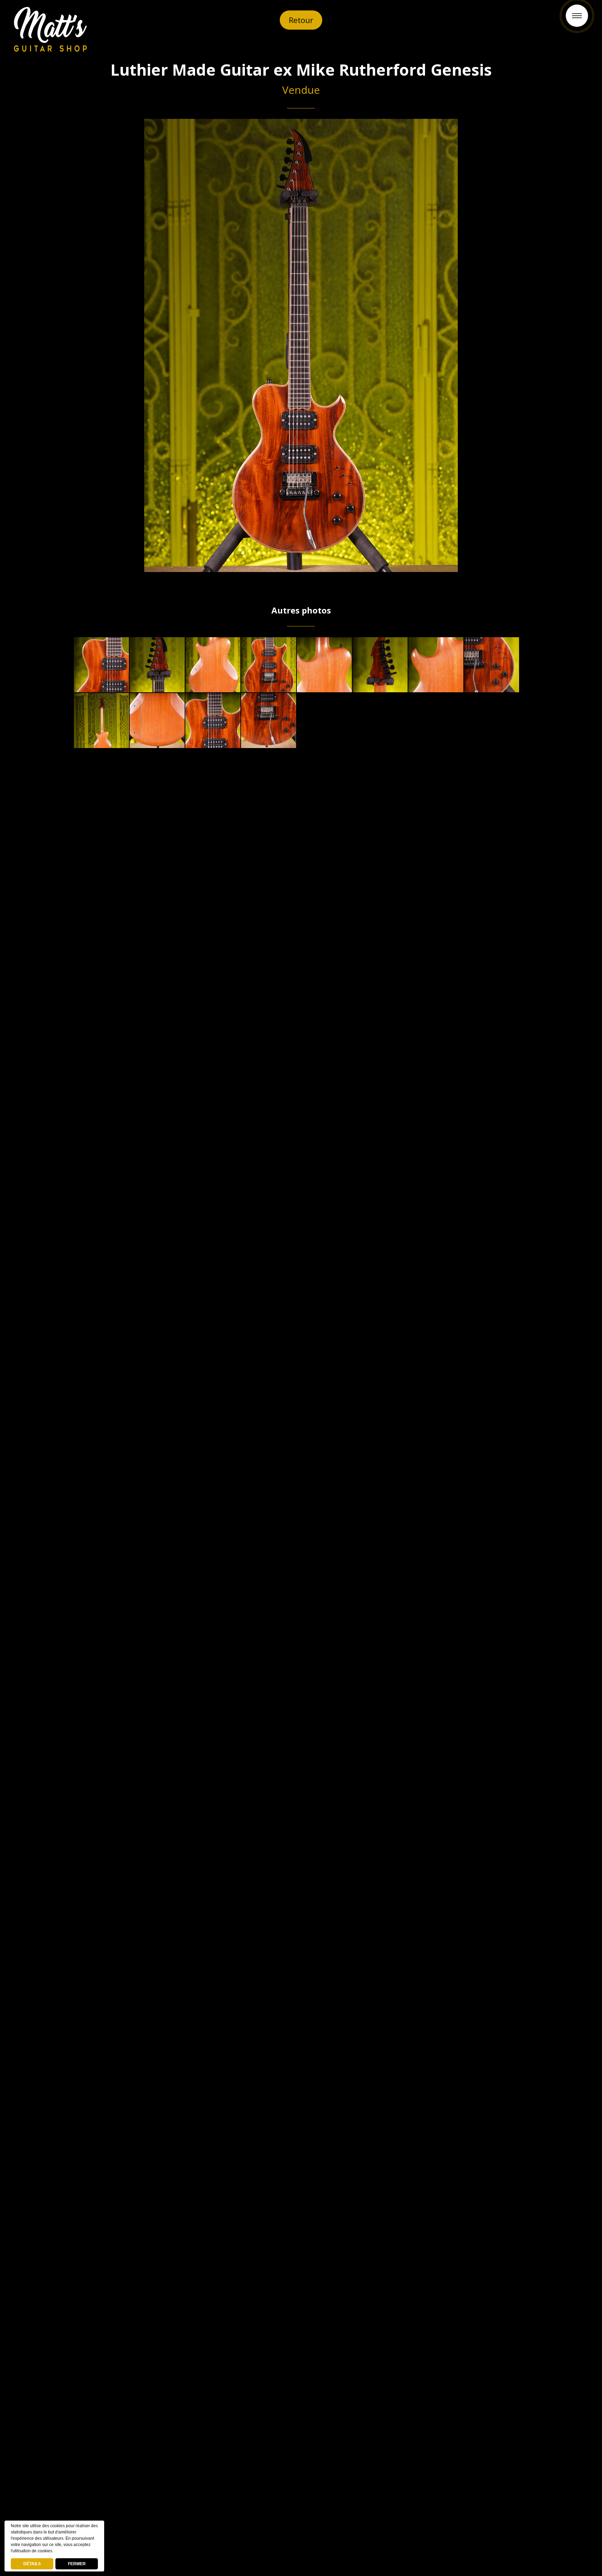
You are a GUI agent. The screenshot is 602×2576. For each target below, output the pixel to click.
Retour (301, 20)
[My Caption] (101, 665)
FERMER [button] (77, 2564)
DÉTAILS (32, 2564)
